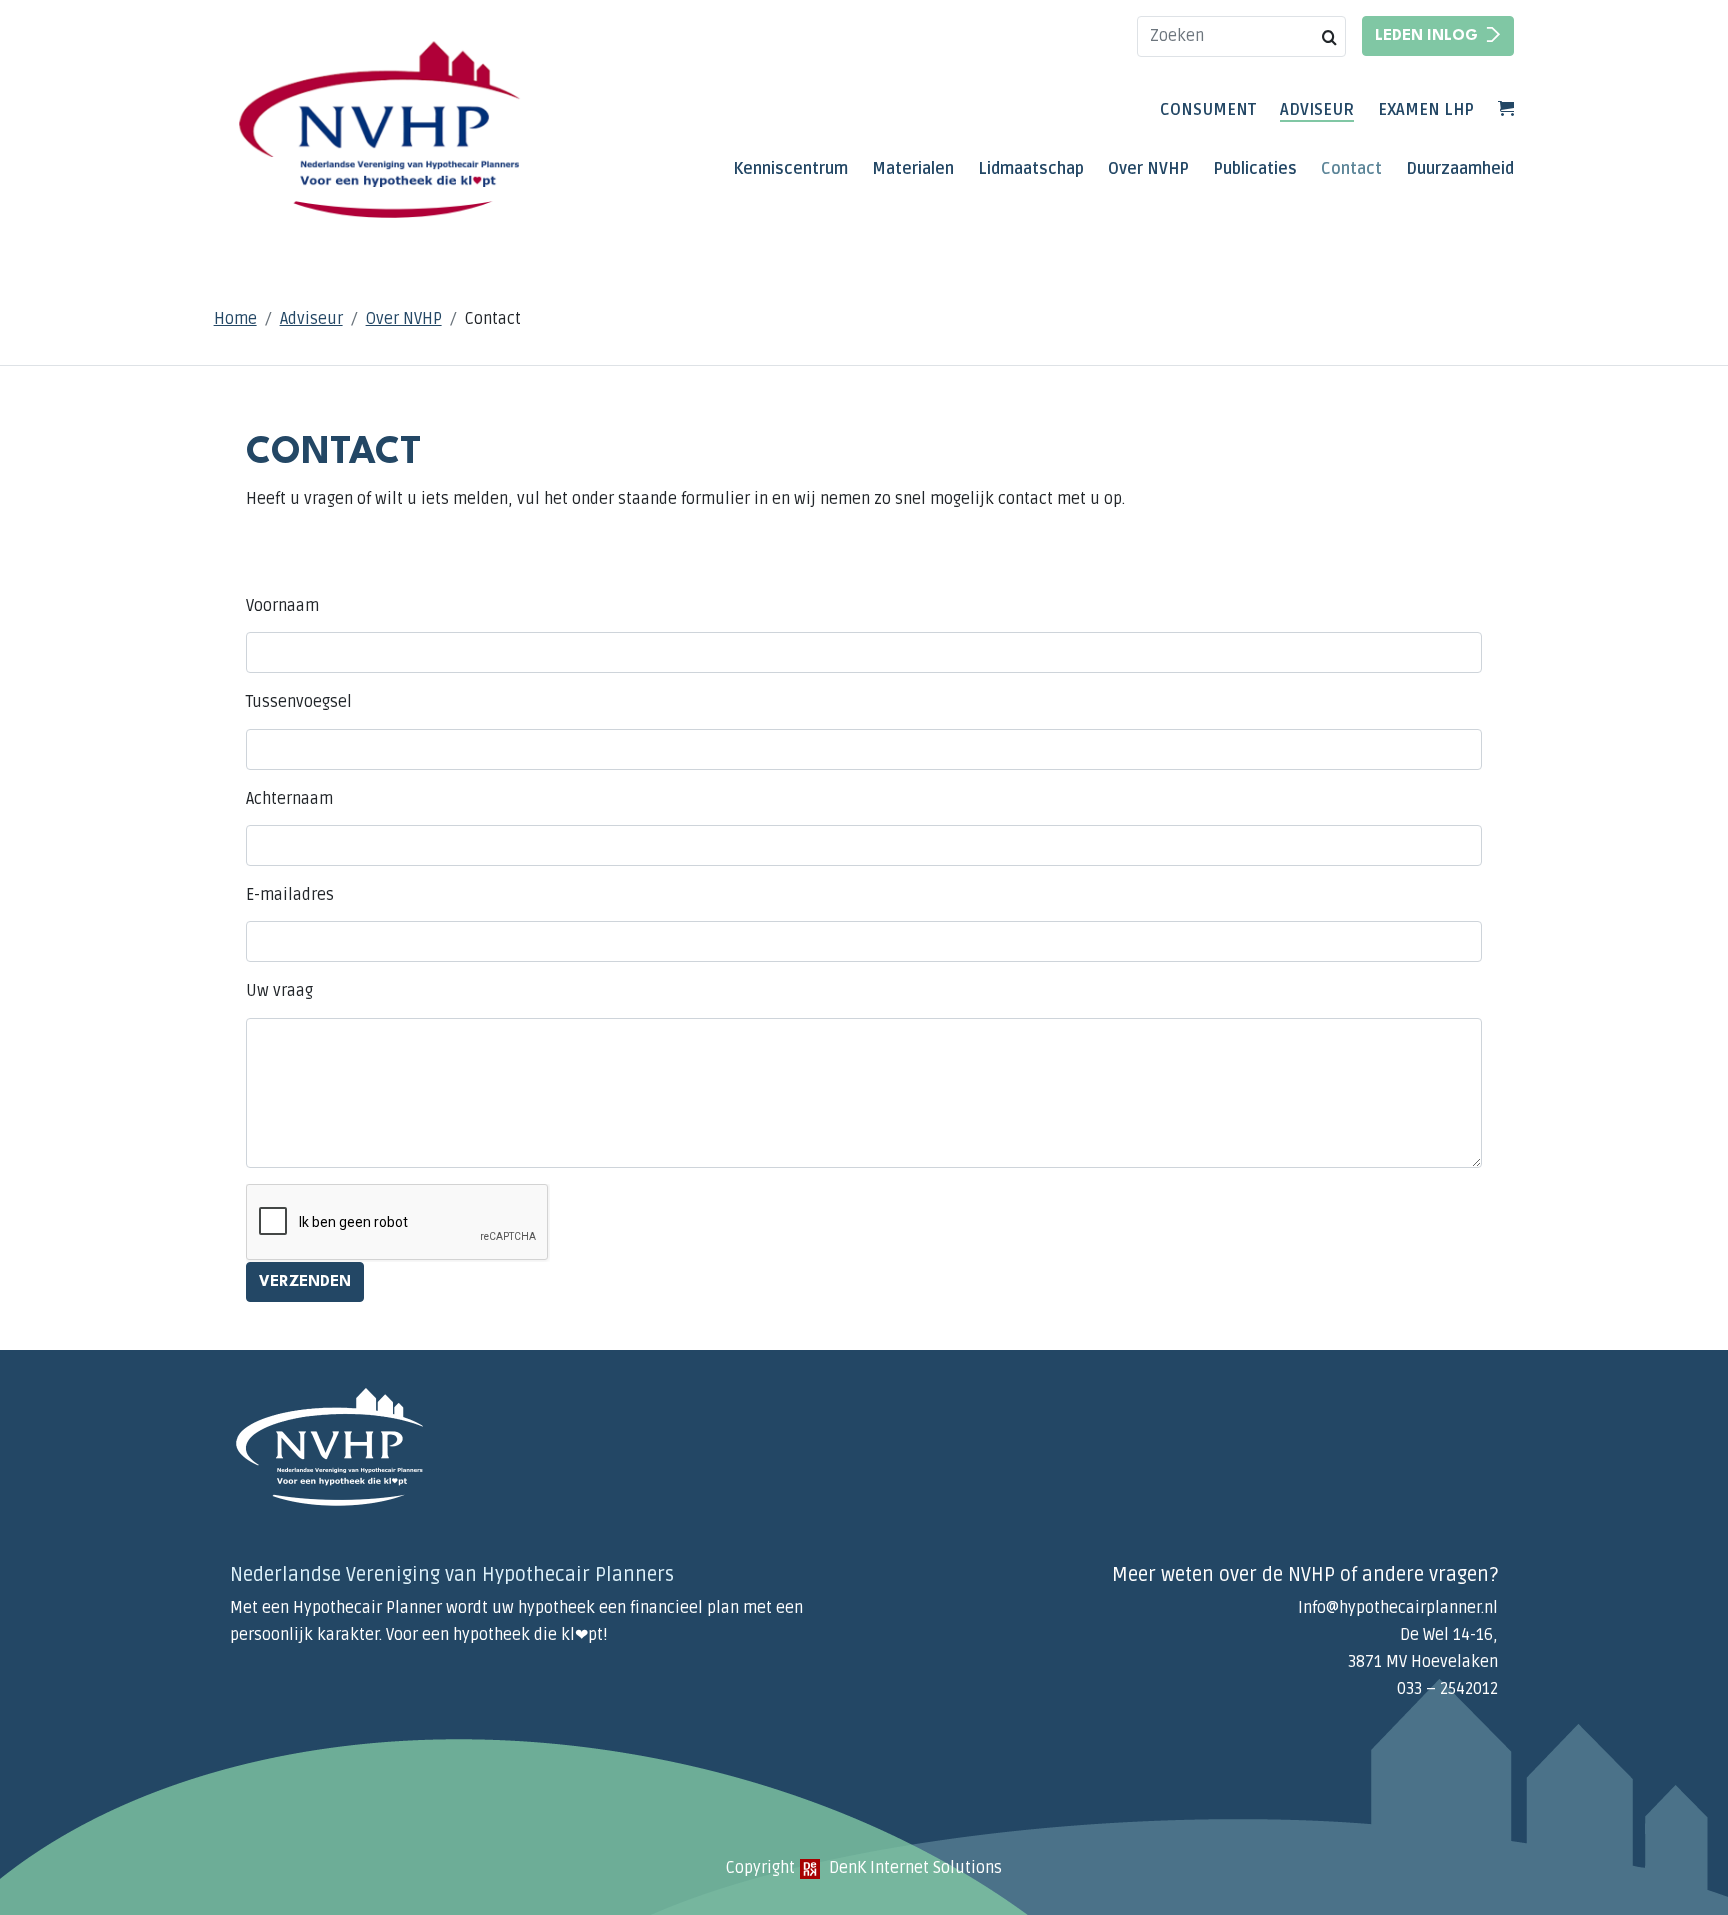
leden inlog (1426, 36)
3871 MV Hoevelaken (1423, 1662)
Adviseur (1317, 110)
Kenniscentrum (790, 169)
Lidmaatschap (1031, 169)
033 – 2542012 (1447, 1689)
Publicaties (1255, 169)
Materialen (913, 169)
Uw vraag (279, 991)
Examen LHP (1426, 110)
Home (235, 319)
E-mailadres (290, 895)
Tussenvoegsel (299, 702)
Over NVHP (1148, 169)
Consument (1208, 110)
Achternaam (289, 799)
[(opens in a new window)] (810, 1868)
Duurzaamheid (1460, 169)
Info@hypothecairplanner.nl (1398, 1608)
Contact (1351, 169)
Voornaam (282, 606)
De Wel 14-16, (1449, 1635)
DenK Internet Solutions (913, 1868)
